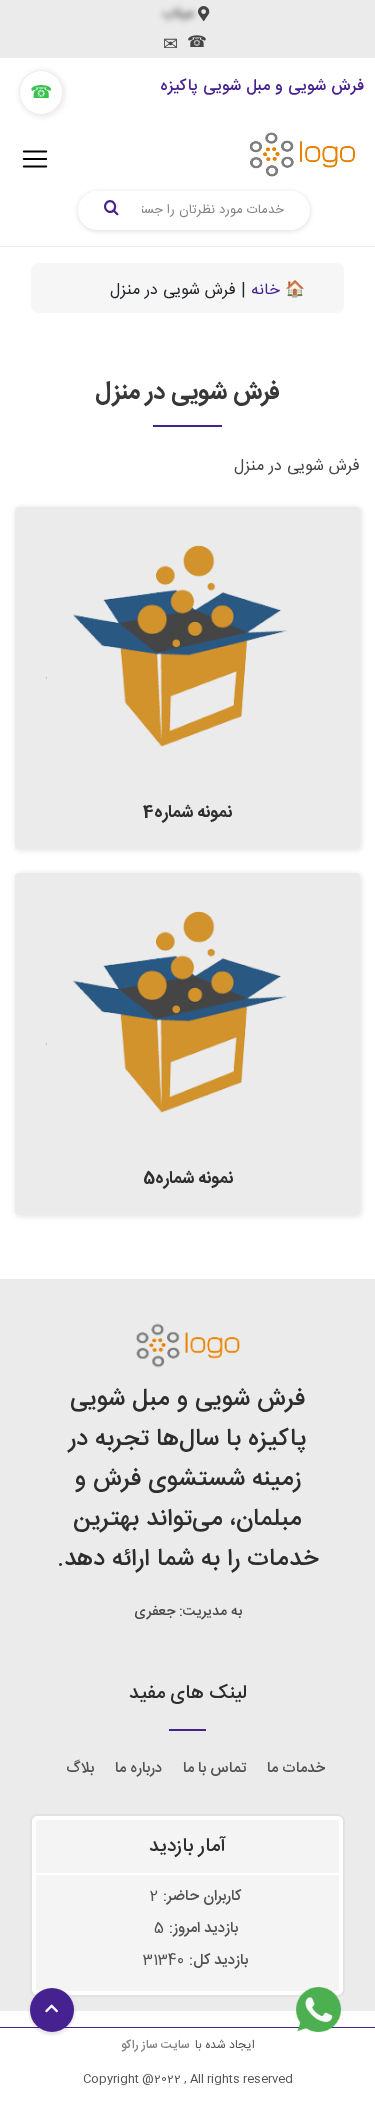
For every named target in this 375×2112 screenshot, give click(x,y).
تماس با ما (214, 1768)
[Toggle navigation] (35, 159)
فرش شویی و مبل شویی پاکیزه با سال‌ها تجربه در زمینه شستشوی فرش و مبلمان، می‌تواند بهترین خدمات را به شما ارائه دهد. (187, 1480)
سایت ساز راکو (155, 2045)
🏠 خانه (278, 290)
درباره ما (138, 1768)
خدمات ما (296, 1768)
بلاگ (80, 1768)
